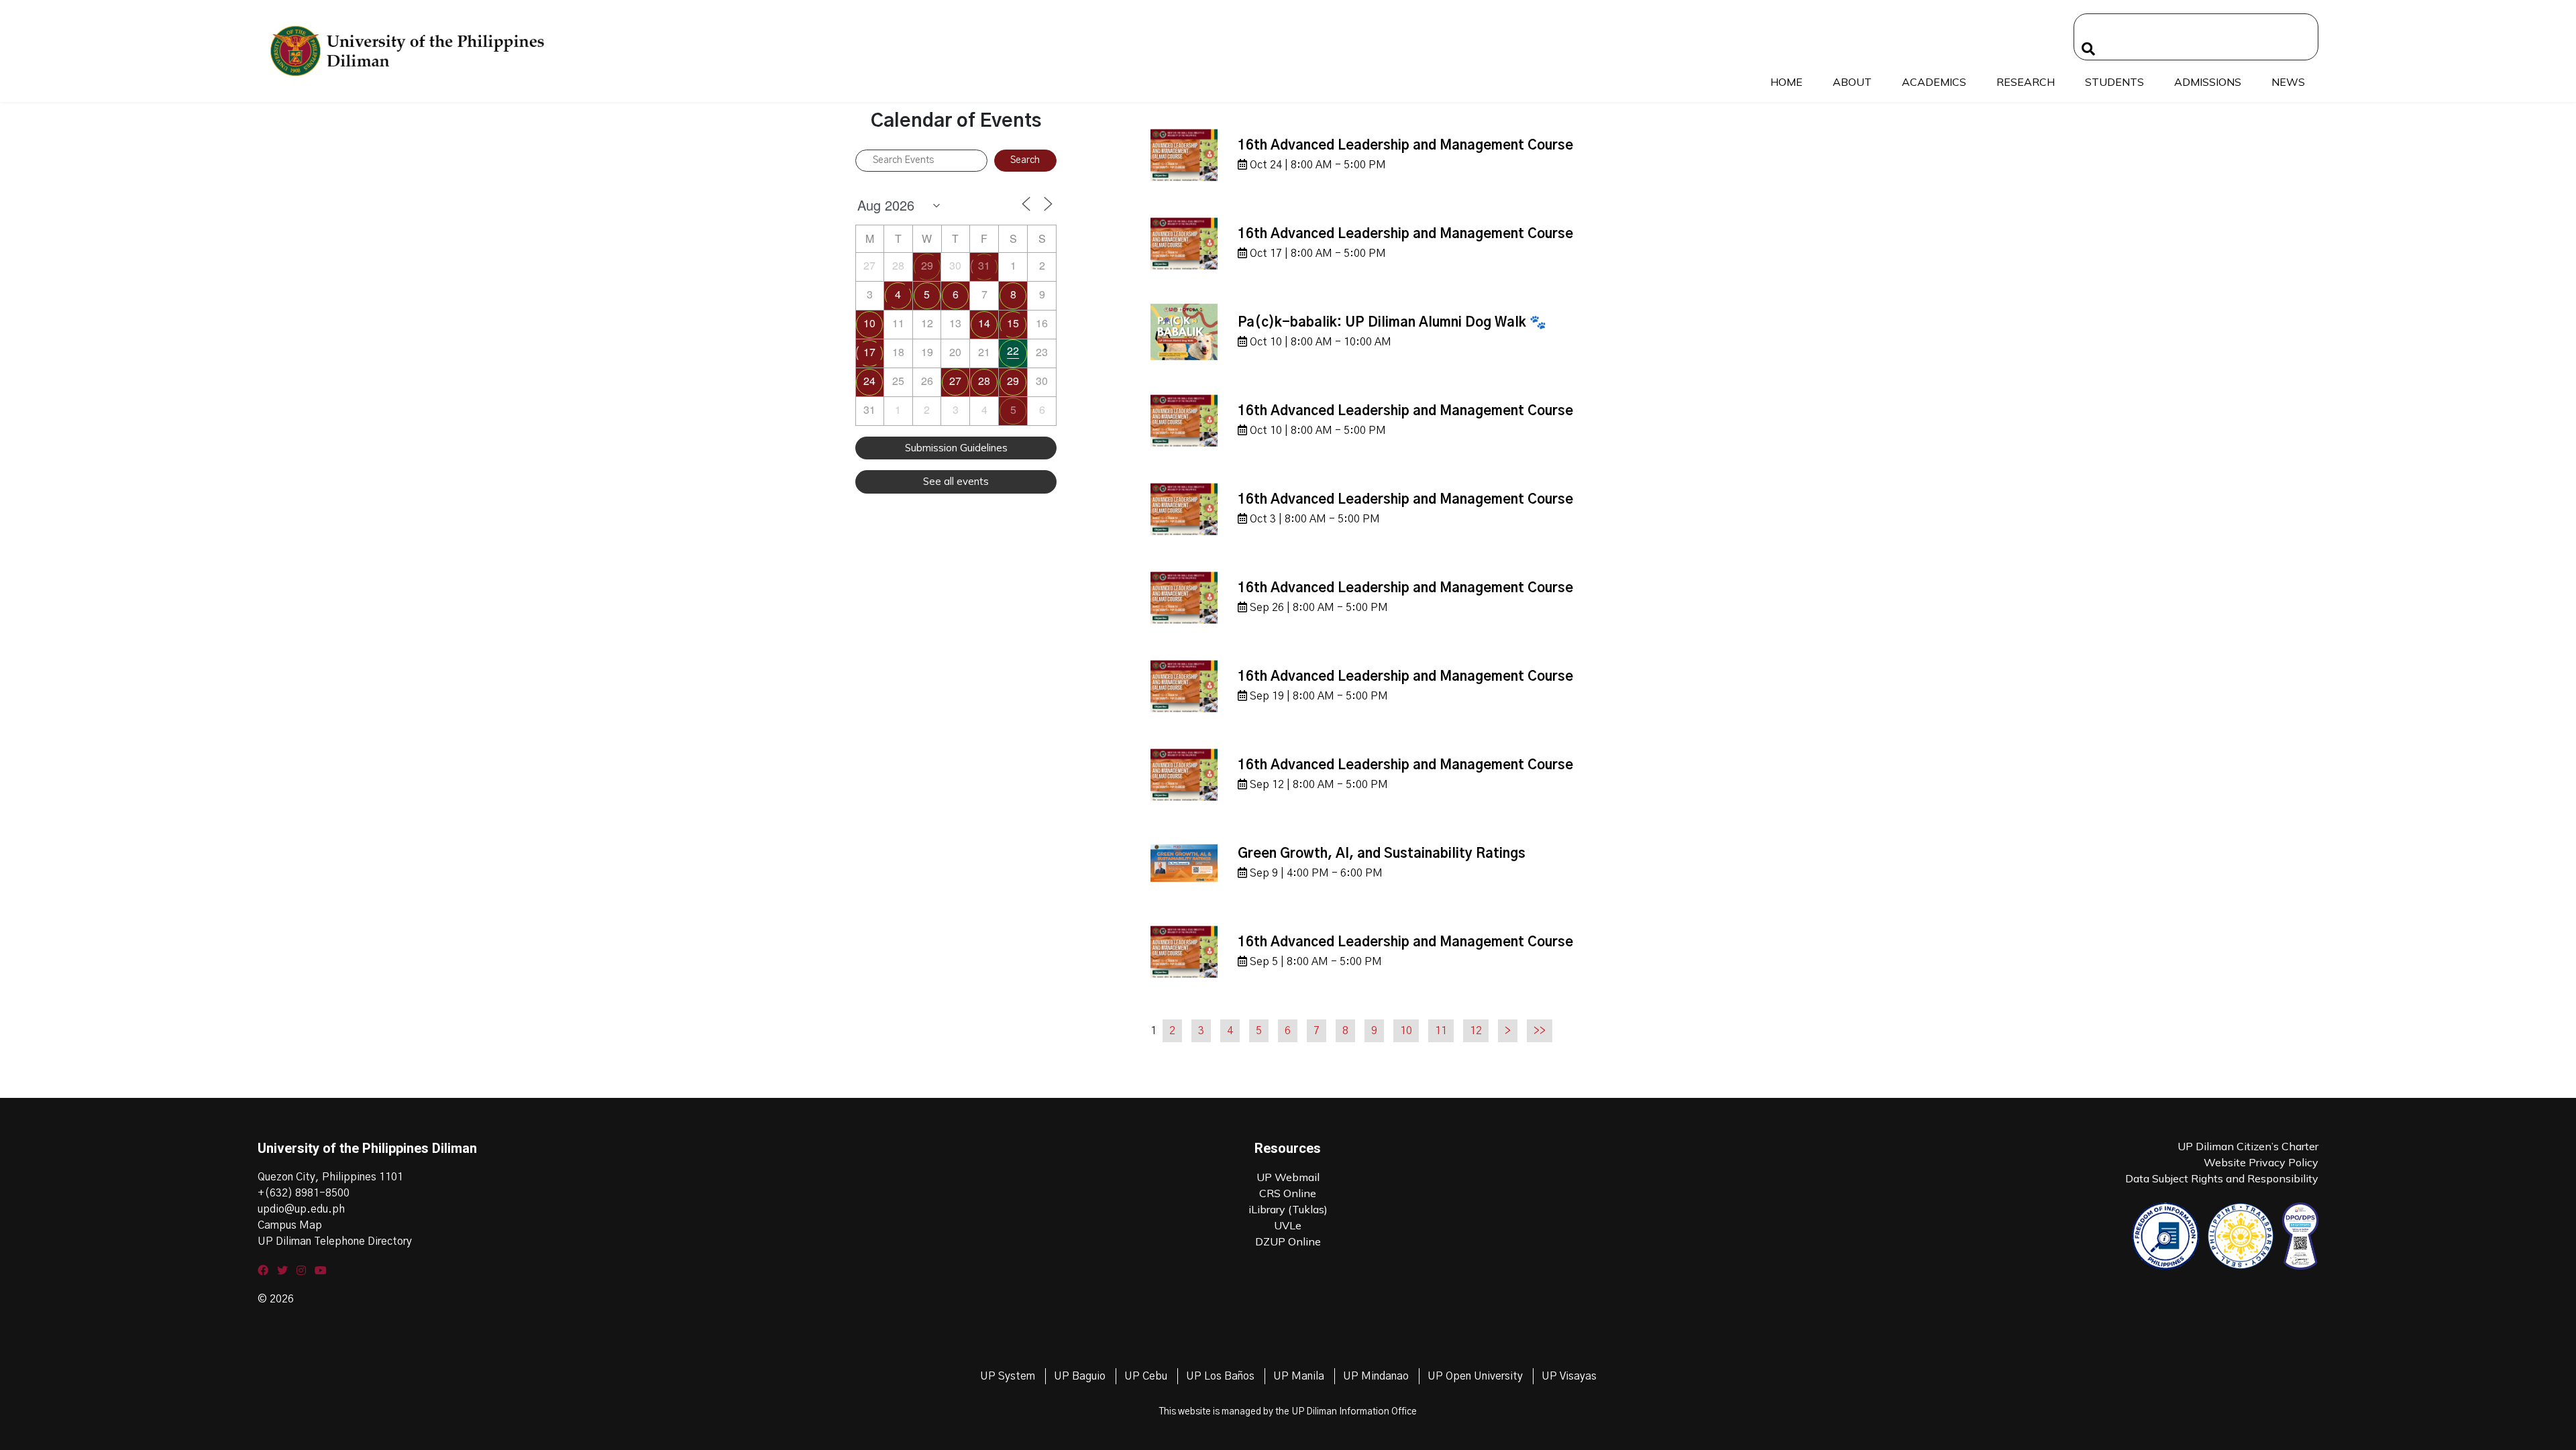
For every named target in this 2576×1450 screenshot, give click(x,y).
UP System (1008, 1376)
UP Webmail (1288, 1177)
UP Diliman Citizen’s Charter (2248, 1146)
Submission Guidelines (956, 448)
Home (1786, 82)
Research (2026, 82)
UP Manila (1299, 1376)
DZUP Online (1288, 1241)
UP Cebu (1146, 1376)
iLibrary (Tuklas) (1288, 1209)
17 (869, 352)
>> (1540, 1031)
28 (984, 381)
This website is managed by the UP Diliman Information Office (1288, 1412)
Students (2114, 82)
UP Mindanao (1376, 1376)
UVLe (1288, 1225)
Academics (1934, 82)
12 (1476, 1031)
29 (927, 265)
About (1852, 82)
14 (984, 323)
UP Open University (1475, 1376)
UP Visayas (1569, 1376)
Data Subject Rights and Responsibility (2222, 1178)
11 (1441, 1031)
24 (869, 381)
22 (1013, 350)
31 (984, 265)
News (2288, 82)
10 (869, 323)
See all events (956, 481)
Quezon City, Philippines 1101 (330, 1177)
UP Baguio (1080, 1376)
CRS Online (1288, 1193)
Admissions (2208, 82)
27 (955, 381)
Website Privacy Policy (2261, 1162)
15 (1013, 323)
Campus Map (290, 1225)
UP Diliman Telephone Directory (335, 1241)
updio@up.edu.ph (301, 1209)
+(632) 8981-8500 (304, 1193)
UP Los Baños (1220, 1376)
